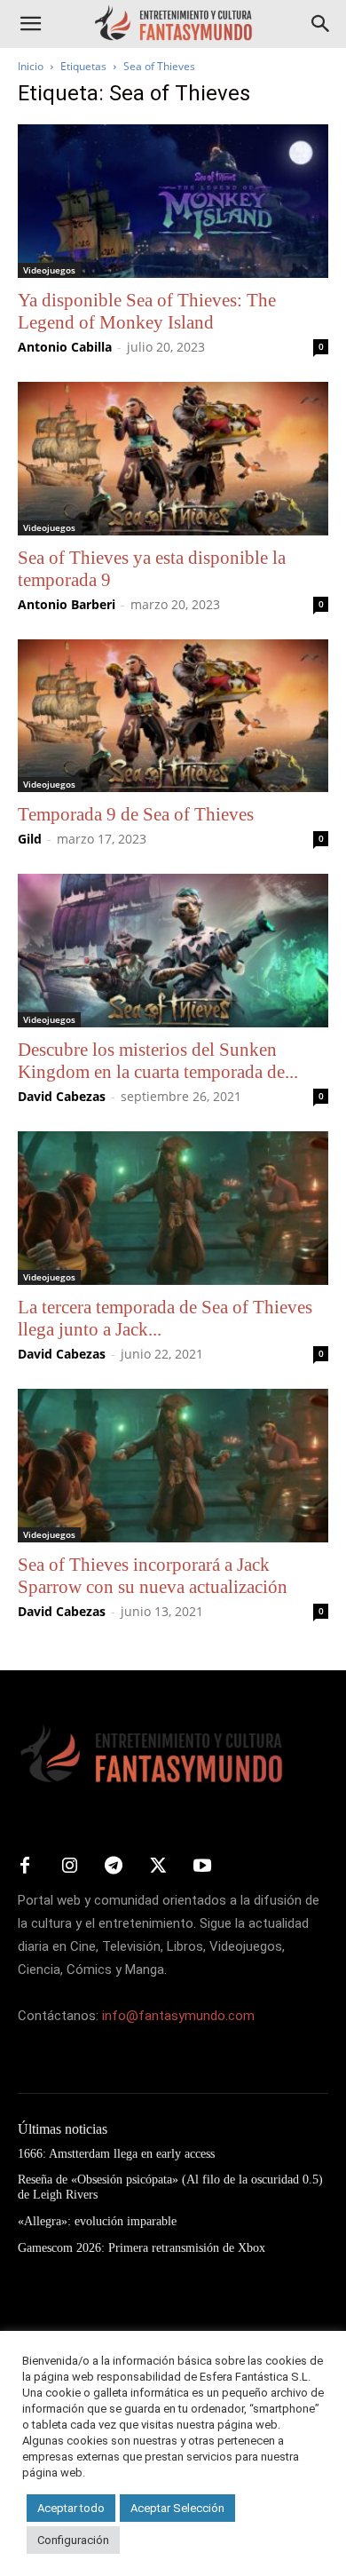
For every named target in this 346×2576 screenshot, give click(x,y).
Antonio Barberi (67, 604)
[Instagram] (69, 1867)
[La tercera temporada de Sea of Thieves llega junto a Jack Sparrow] (173, 1208)
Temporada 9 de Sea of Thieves (136, 814)
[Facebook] (25, 1867)
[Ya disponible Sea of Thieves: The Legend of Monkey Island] (173, 201)
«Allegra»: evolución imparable (97, 2221)
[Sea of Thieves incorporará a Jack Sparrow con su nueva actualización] (173, 1466)
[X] (158, 1867)
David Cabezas (62, 1096)
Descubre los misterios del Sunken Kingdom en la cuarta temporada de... (158, 1061)
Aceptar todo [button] (71, 2508)
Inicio (31, 66)
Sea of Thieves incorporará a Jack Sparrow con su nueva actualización (153, 1576)
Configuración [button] (73, 2540)
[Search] (321, 24)
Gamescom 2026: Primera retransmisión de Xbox (142, 2248)
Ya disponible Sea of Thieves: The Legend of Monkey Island (147, 311)
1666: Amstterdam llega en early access (116, 2154)
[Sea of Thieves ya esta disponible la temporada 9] (173, 459)
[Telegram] (114, 1867)
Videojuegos (49, 270)
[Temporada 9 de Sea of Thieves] (173, 716)
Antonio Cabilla (65, 347)
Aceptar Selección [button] (177, 2508)
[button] (30, 24)
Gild (30, 839)
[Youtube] (202, 1867)
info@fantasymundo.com (178, 2016)
